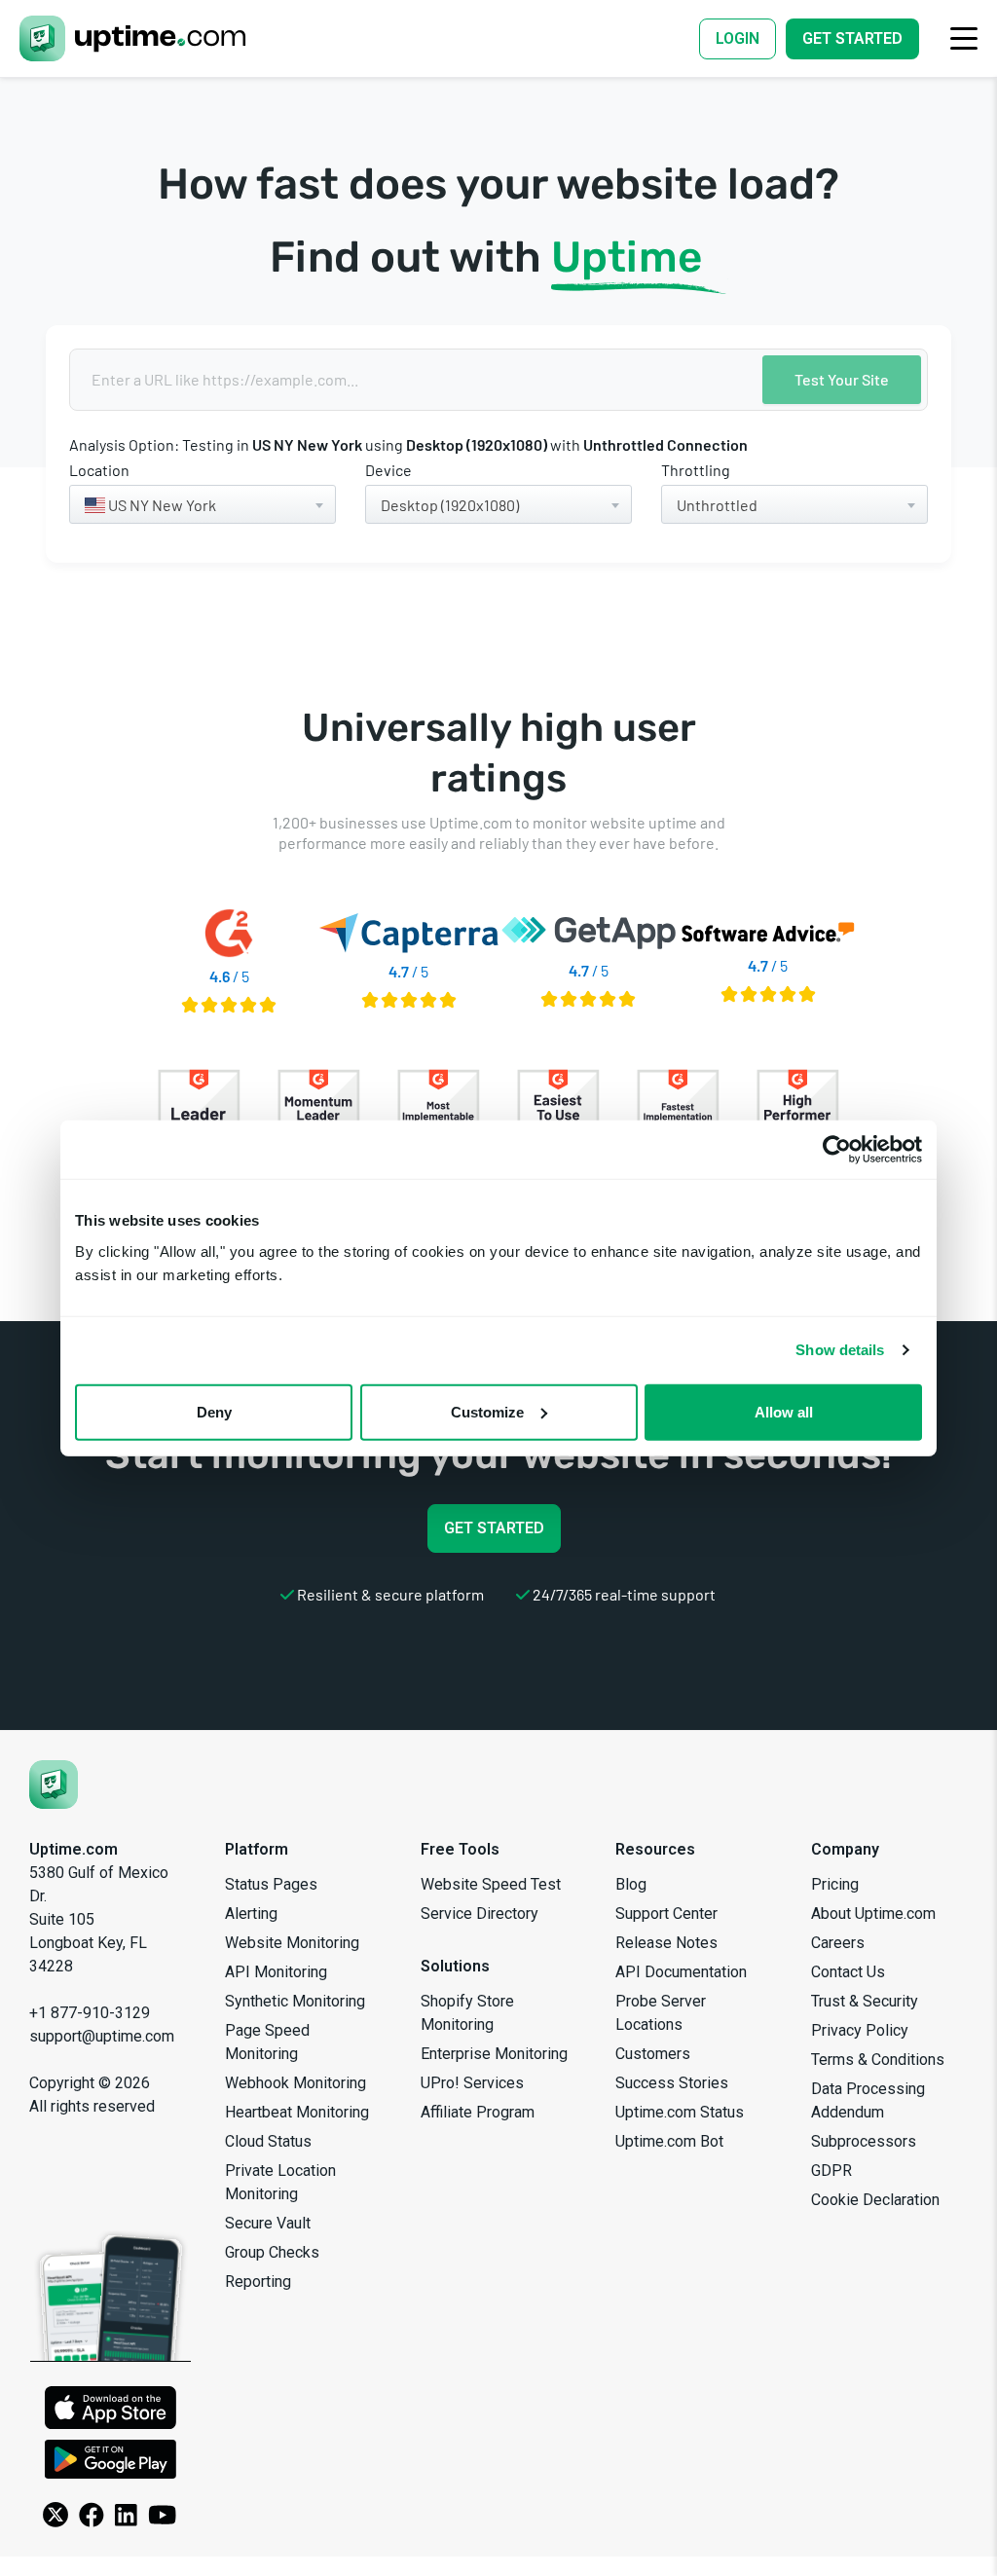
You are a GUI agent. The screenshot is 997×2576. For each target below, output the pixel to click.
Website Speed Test (491, 1884)
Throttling (696, 470)
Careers (838, 1943)
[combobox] (203, 504)
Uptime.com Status (680, 2112)
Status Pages (271, 1884)
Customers (653, 2054)
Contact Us (848, 1972)
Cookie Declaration (875, 2200)
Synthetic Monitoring (295, 2001)
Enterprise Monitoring (494, 2054)
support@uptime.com (102, 2036)
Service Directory (480, 1914)
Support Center (666, 1914)
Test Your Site (842, 379)
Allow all (784, 1411)
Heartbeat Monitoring (297, 2112)
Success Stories (672, 2083)
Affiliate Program (478, 2112)
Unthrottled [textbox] (717, 505)
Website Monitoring (292, 1943)
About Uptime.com (873, 1914)
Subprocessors (864, 2141)
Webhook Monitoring (295, 2083)
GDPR (831, 2171)
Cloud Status (268, 2141)
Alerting (251, 1914)
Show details (840, 1350)
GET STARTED (494, 1528)
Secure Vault (268, 2223)
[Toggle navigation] (964, 38)
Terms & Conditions (878, 2060)
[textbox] (203, 505)
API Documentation (681, 1972)
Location (99, 470)
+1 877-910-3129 (90, 2013)
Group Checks (272, 2252)
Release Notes (666, 1943)
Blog (631, 1884)
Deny (214, 1411)
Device (388, 470)
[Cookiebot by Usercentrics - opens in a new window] (837, 1150)
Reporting (258, 2282)
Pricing (835, 1884)
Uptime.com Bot (669, 2141)
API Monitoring (276, 1972)
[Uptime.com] (54, 1785)
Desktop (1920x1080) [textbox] (450, 505)
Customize (487, 1411)
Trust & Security (865, 2001)
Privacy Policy (860, 2030)
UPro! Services (472, 2083)
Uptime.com (74, 1849)
